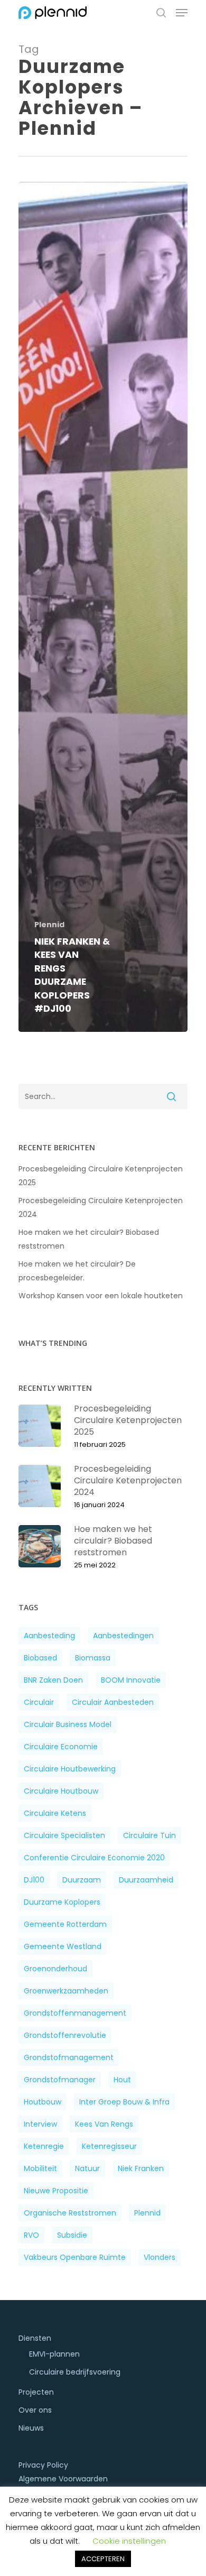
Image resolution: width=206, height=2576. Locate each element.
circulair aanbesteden (113, 1702)
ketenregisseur (109, 2146)
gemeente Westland (63, 1946)
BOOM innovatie (131, 1680)
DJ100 (34, 1880)
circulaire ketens (55, 1813)
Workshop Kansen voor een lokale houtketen (101, 1296)
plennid (147, 2213)
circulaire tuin (149, 1835)
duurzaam (82, 1880)
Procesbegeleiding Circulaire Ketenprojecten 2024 (101, 1207)
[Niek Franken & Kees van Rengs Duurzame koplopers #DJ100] (103, 607)
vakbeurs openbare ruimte (75, 2257)
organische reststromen (70, 2213)
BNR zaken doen (53, 1680)
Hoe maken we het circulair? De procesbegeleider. (77, 1271)
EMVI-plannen (54, 2354)
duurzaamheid (146, 1880)
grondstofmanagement (69, 2057)
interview (40, 2124)
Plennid (49, 925)
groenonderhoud (55, 1969)
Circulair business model (68, 1724)
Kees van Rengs (104, 2124)
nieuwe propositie (56, 2191)
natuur (87, 2168)
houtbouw (43, 2102)
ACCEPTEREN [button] (103, 2559)
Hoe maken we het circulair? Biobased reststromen (89, 1239)
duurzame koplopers (62, 1902)
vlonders (160, 2257)
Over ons (35, 2410)
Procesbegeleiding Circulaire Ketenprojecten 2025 (101, 1176)
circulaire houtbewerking (70, 1769)
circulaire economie (61, 1747)
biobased (40, 1658)
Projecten (36, 2392)
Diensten (35, 2338)
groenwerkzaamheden (66, 1991)
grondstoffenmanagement (75, 2013)
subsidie (72, 2235)
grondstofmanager (60, 2080)
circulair (39, 1702)
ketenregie (44, 2146)
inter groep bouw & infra (124, 2102)
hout (122, 2080)
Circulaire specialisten (64, 1835)
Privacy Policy (43, 2465)
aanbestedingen (123, 1636)
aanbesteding (49, 1636)
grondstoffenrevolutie (65, 2035)
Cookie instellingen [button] (129, 2541)
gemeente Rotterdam (65, 1924)
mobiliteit (40, 2168)
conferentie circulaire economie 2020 (94, 1858)
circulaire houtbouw (61, 1791)
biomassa (93, 1658)
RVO (31, 2235)
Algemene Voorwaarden (63, 2479)
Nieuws (31, 2428)
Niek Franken (141, 2168)
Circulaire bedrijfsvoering (75, 2372)
